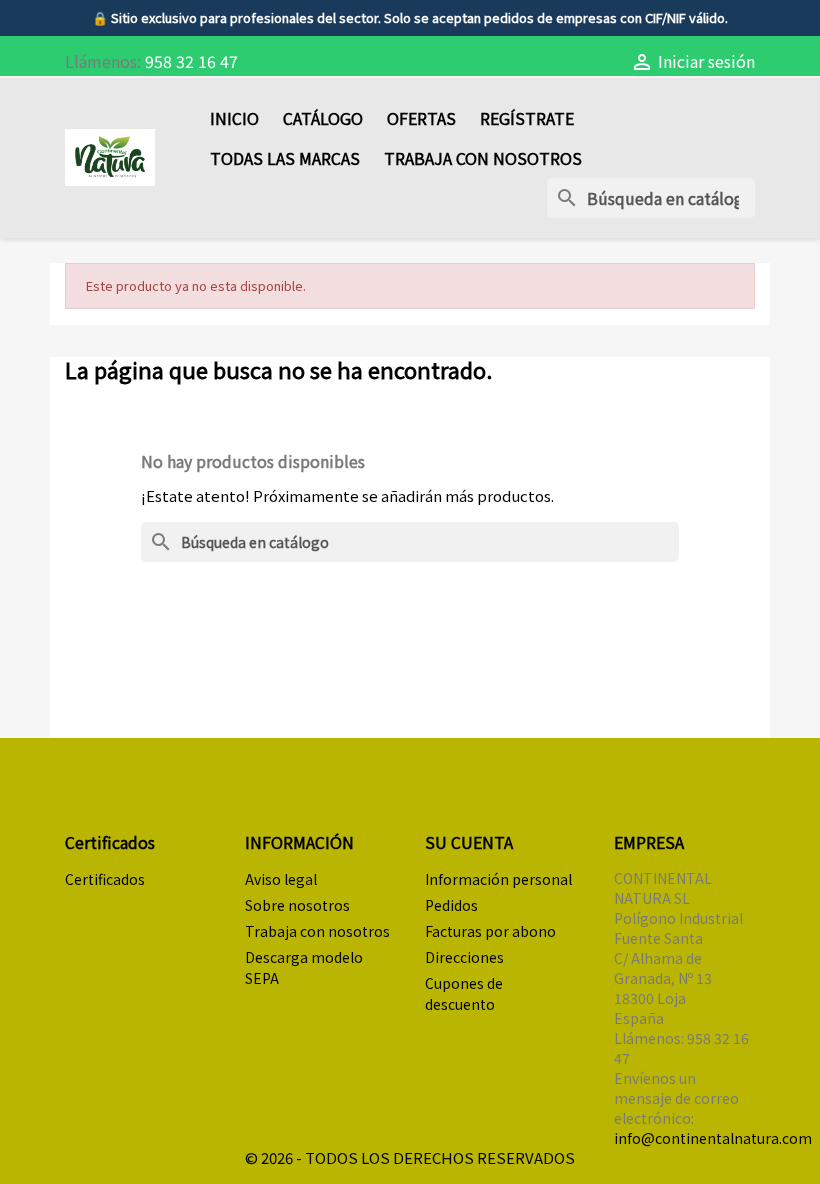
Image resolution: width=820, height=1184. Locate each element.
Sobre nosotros (297, 905)
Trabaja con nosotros (483, 158)
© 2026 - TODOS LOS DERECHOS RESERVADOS (410, 1157)
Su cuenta (469, 842)
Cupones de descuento (464, 993)
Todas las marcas (285, 158)
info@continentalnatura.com (713, 1138)
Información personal (498, 879)
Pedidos (451, 905)
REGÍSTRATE (527, 118)
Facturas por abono (490, 931)
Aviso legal (281, 879)
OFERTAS (421, 118)
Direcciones (464, 957)
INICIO (234, 118)
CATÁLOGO (323, 118)
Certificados (105, 879)
